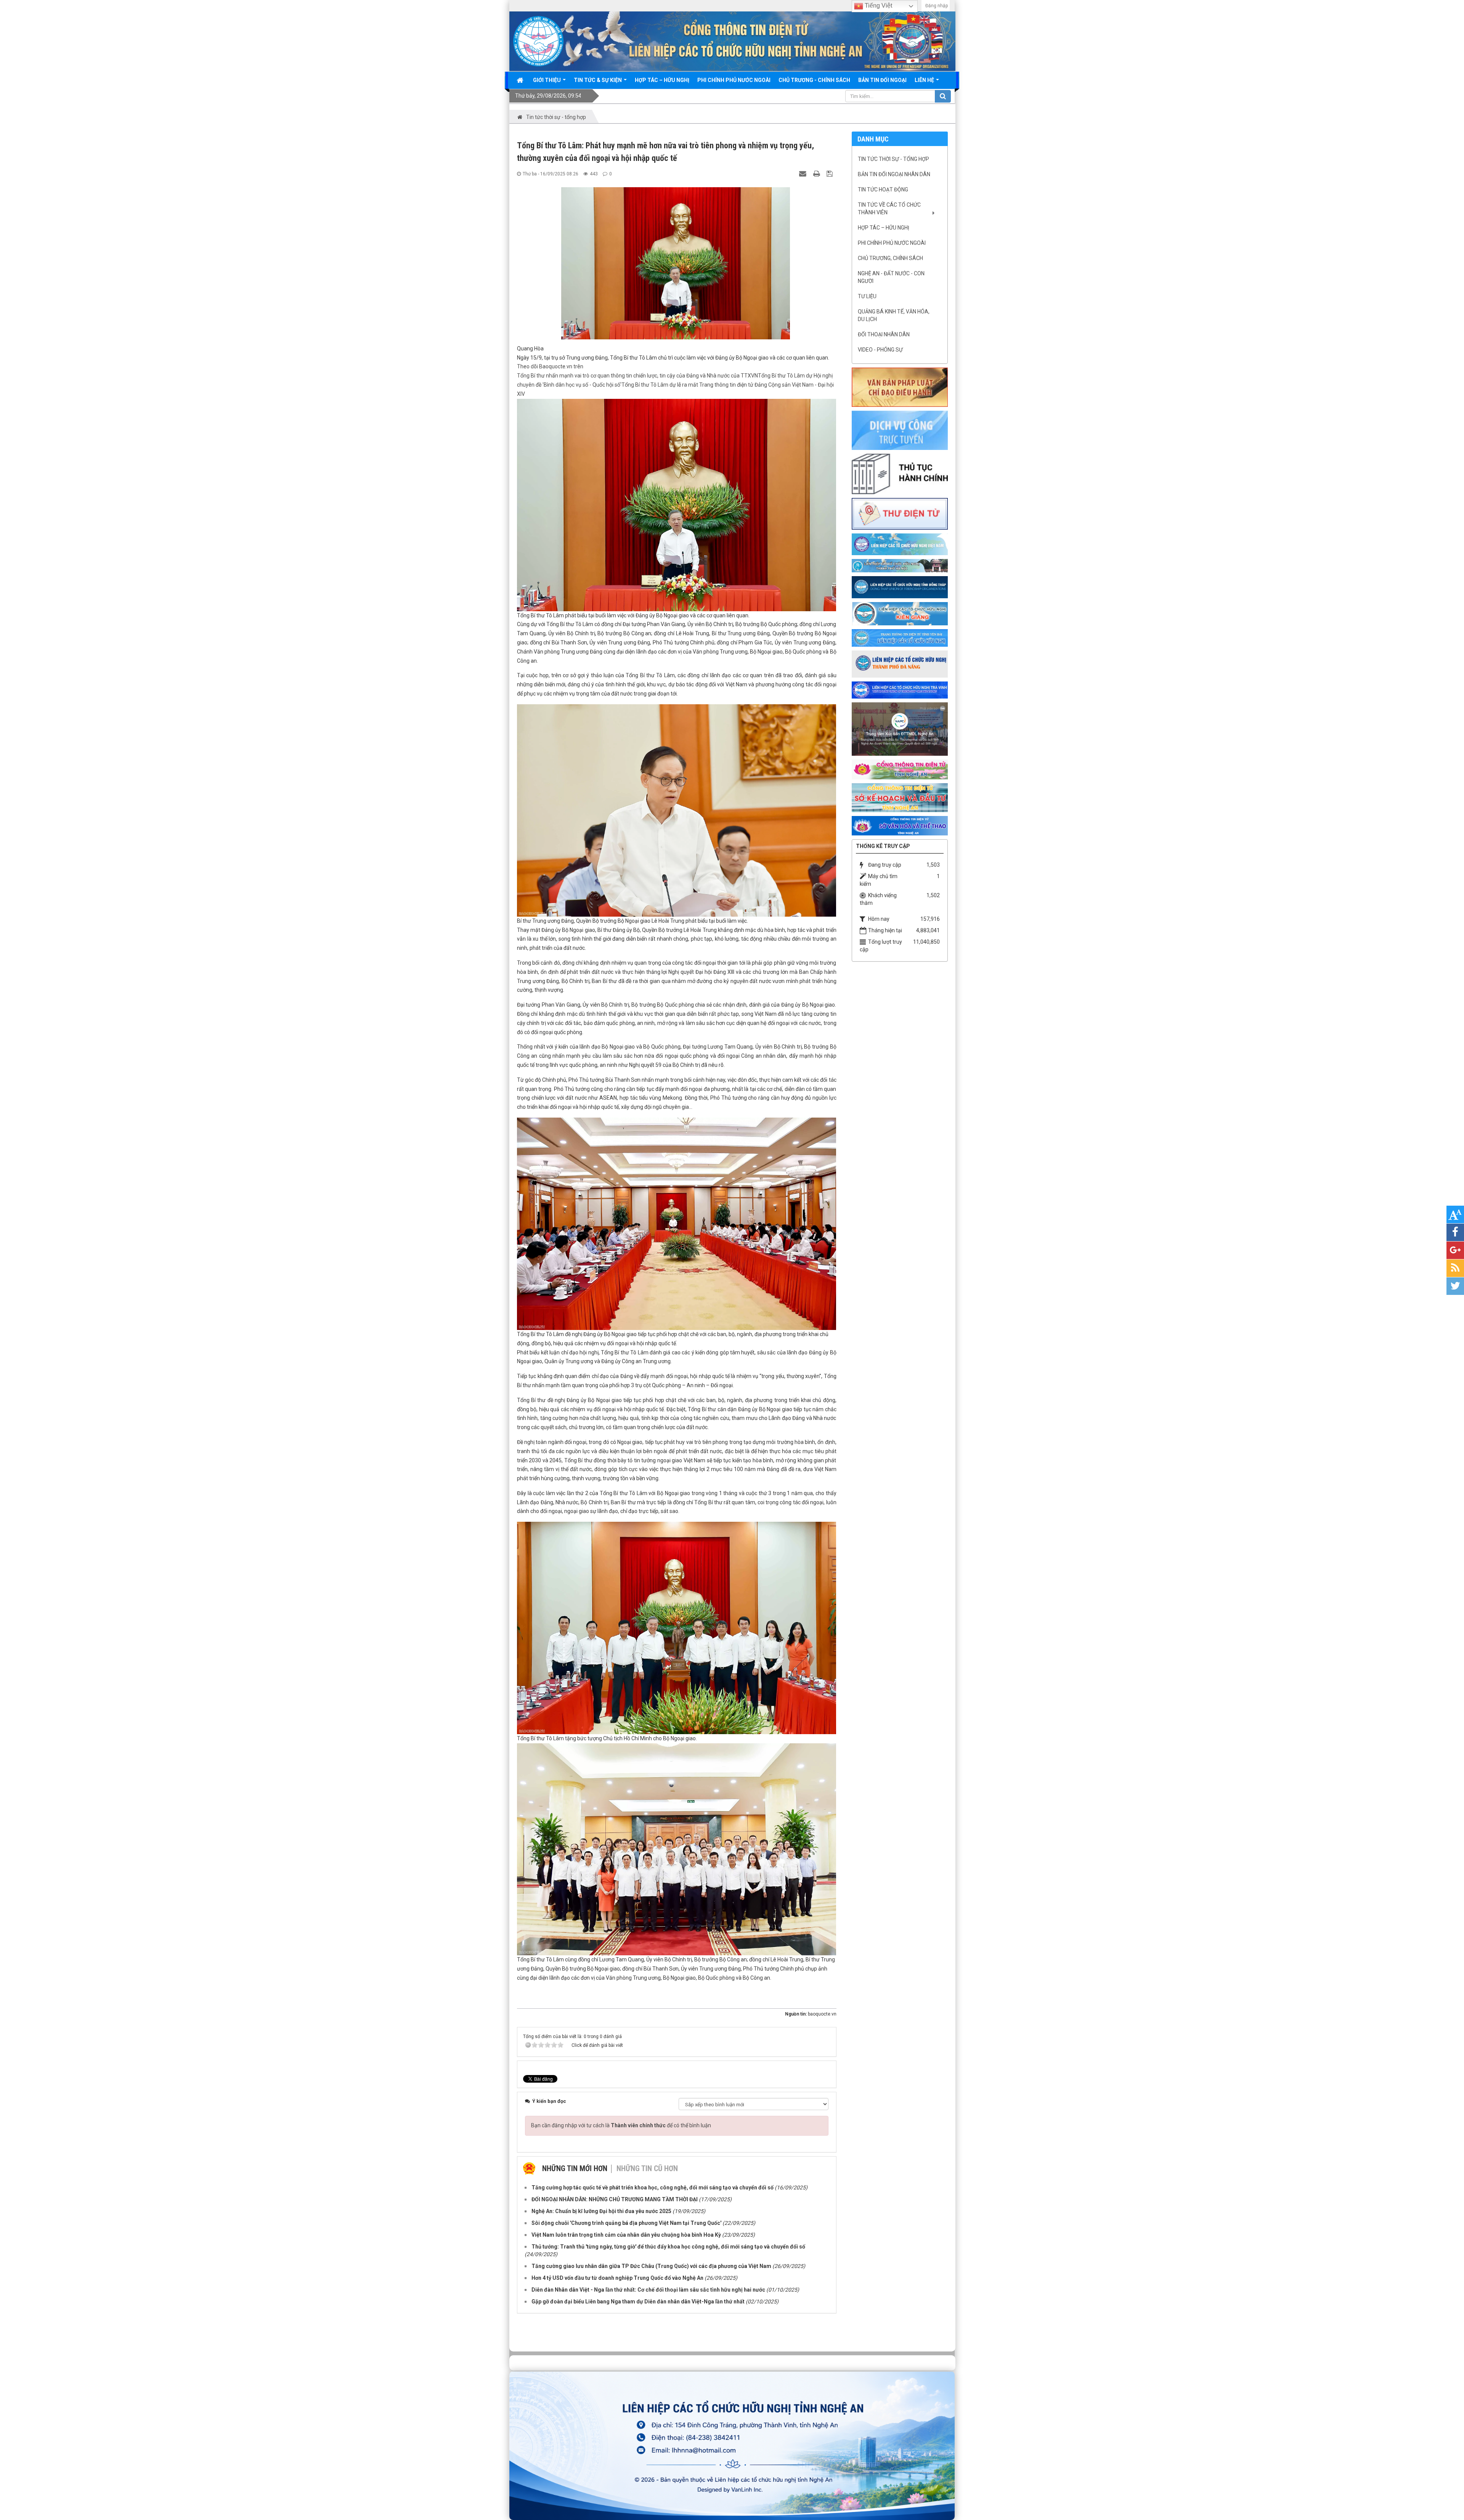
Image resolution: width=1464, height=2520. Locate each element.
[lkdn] (900, 663)
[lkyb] (900, 638)
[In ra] (817, 173)
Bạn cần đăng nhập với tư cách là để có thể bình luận (621, 2125)
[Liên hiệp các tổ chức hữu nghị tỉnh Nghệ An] (538, 41)
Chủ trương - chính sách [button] (814, 80)
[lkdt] (900, 587)
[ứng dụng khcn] (900, 513)
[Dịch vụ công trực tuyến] (900, 430)
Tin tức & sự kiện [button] (598, 80)
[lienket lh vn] (900, 544)
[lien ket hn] (900, 565)
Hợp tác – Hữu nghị (884, 228)
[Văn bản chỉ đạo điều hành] (900, 387)
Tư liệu (867, 296)
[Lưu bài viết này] (831, 173)
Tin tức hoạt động (883, 190)
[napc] (900, 729)
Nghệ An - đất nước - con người (891, 277)
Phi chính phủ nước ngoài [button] (734, 80)
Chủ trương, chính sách (890, 258)
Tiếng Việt (878, 6)
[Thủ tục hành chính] (900, 474)
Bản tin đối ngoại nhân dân (894, 174)
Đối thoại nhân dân (884, 334)
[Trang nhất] (521, 80)
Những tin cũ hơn (647, 2168)
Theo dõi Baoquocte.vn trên (550, 366)
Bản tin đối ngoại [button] (882, 80)
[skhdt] (900, 797)
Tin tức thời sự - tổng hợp (893, 159)
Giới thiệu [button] (547, 80)
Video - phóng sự (880, 350)
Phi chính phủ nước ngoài (892, 243)
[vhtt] (900, 825)
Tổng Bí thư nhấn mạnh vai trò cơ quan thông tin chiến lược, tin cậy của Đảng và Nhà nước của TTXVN (637, 376)
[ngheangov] (900, 769)
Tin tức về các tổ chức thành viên (889, 209)
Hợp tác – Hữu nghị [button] (662, 80)
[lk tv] (900, 689)
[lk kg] (900, 613)
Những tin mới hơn (575, 2168)
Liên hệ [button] (925, 80)
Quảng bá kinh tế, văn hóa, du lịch (894, 315)
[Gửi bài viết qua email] (804, 173)
